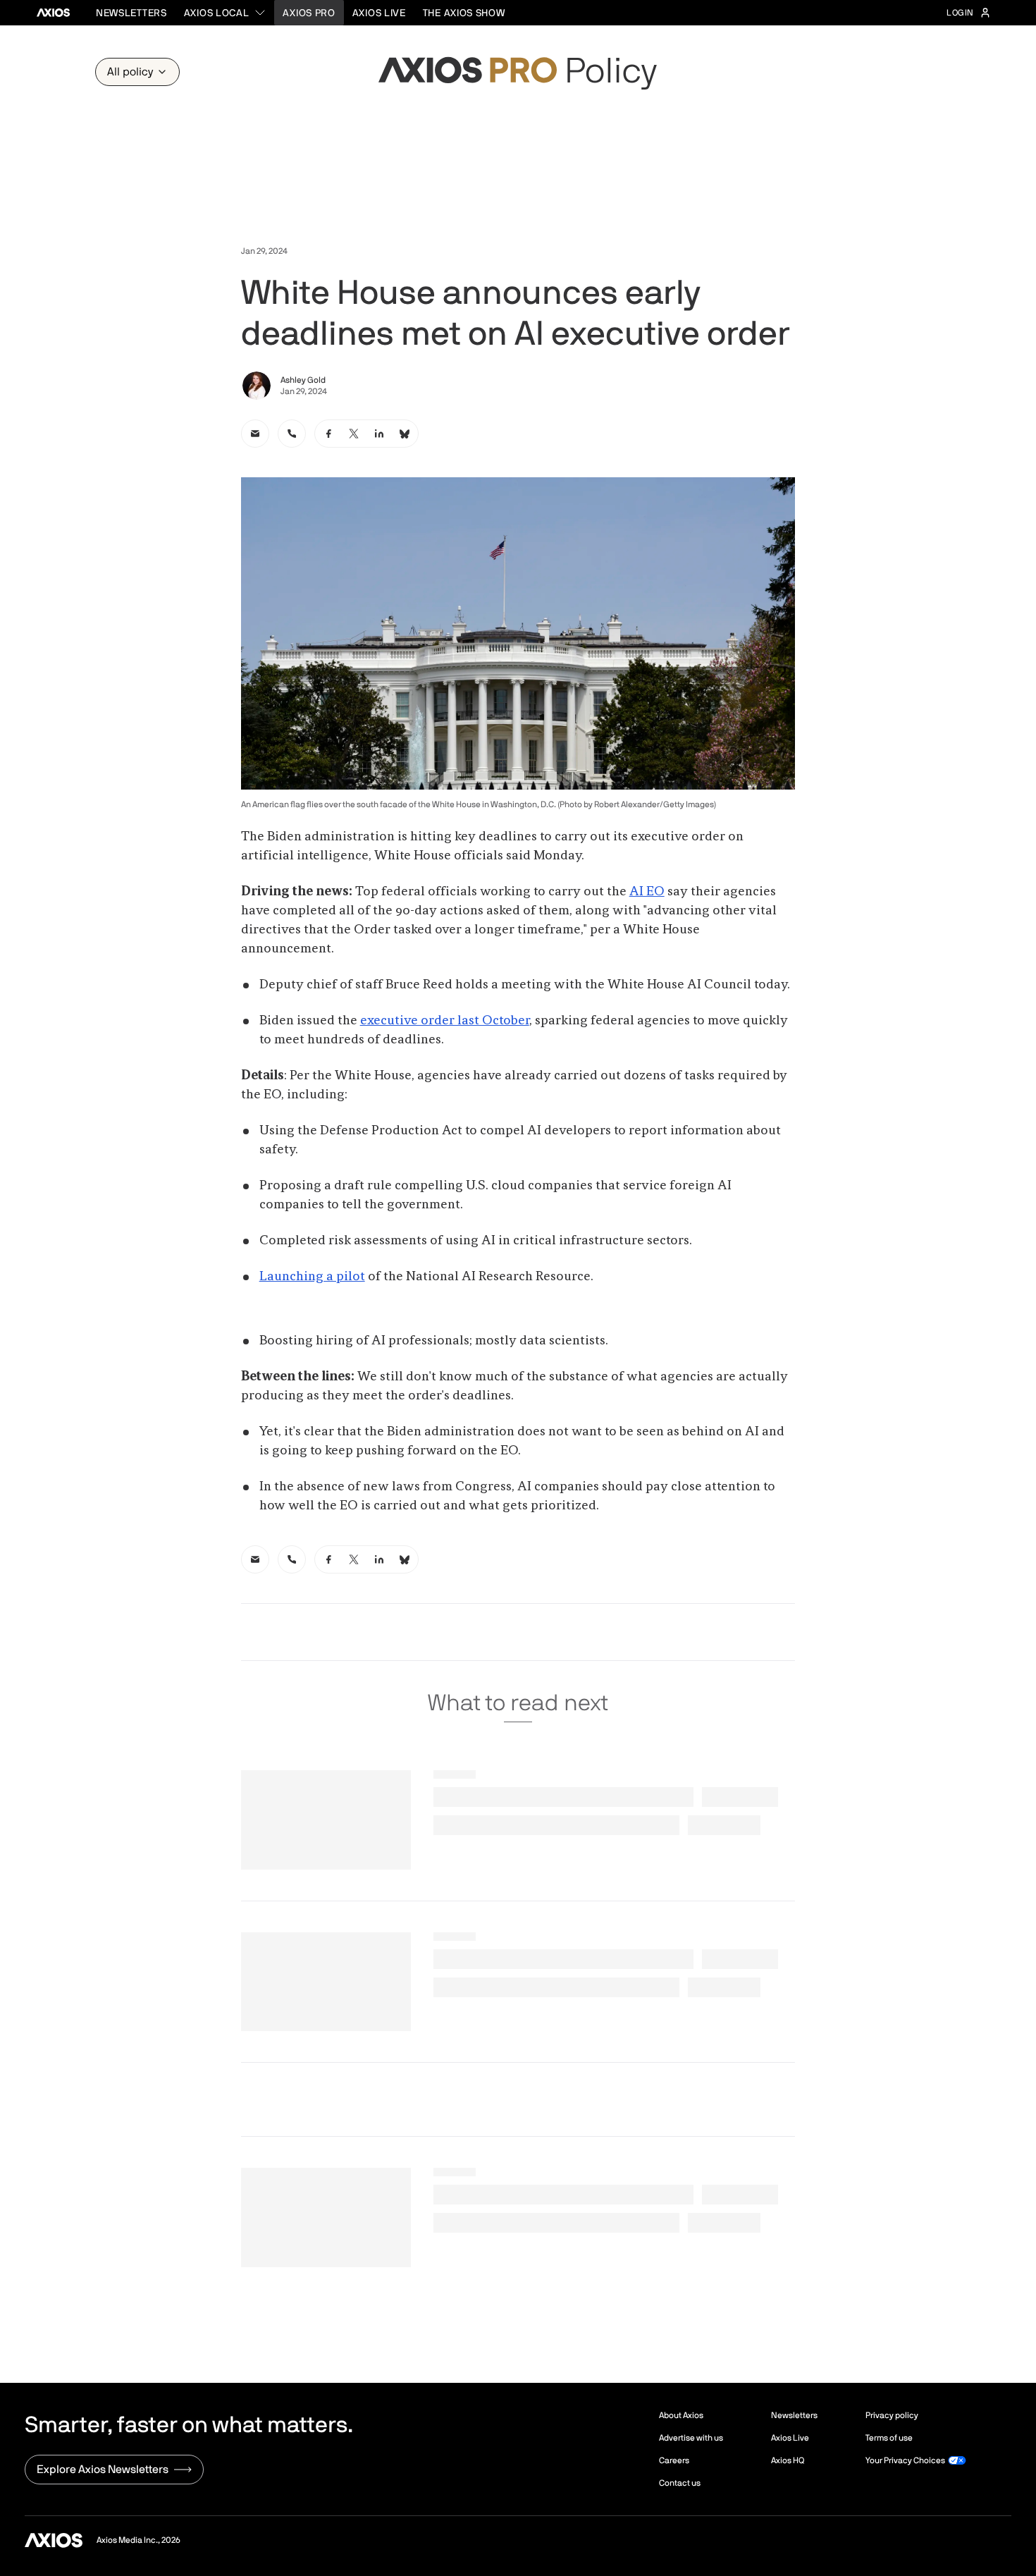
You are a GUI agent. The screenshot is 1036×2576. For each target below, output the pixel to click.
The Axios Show (464, 13)
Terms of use (889, 2438)
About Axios (681, 2415)
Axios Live (379, 13)
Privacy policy (892, 2415)
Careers (674, 2460)
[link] (255, 434)
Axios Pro (309, 13)
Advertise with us (691, 2438)
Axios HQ (788, 2460)
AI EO (647, 892)
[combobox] (225, 13)
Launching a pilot (312, 1277)
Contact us (680, 2483)
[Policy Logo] (518, 72)
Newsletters (131, 13)
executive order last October (445, 1021)
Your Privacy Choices (905, 2460)
